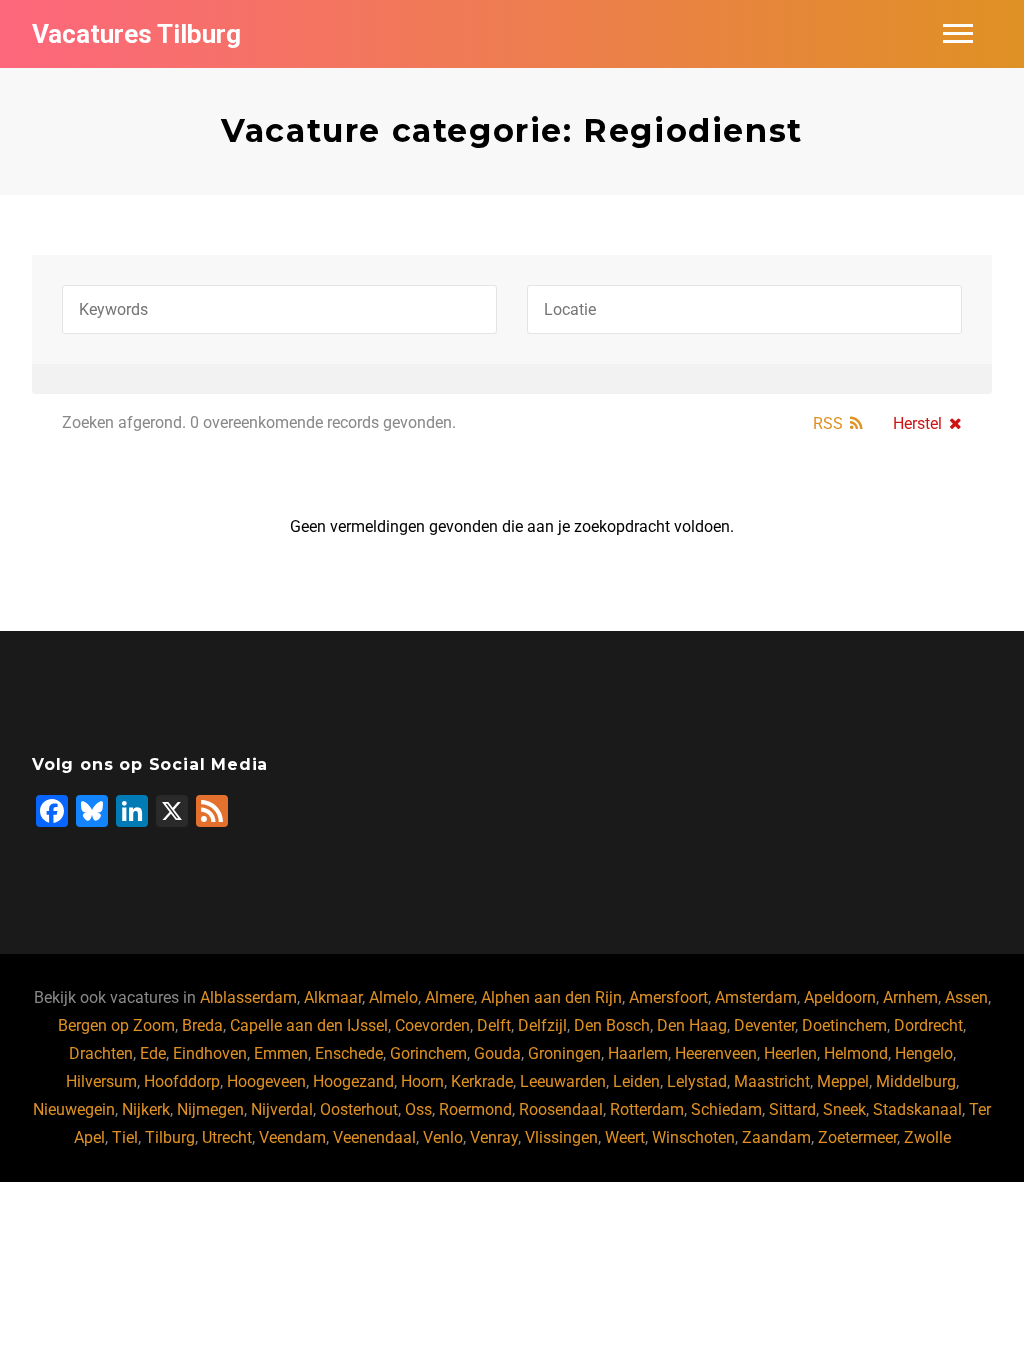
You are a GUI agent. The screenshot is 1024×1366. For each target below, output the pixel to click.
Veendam (292, 1137)
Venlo (443, 1137)
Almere (449, 997)
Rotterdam (647, 1109)
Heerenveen (716, 1053)
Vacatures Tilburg (136, 34)
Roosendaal (561, 1109)
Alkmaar (333, 997)
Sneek (844, 1109)
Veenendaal (374, 1137)
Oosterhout (359, 1109)
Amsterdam (756, 997)
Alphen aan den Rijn (551, 997)
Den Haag (692, 1025)
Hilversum (101, 1081)
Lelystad (697, 1081)
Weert (625, 1137)
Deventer (764, 1025)
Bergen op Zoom (116, 1025)
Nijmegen (210, 1109)
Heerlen (790, 1053)
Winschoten (693, 1137)
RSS (828, 423)
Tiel (125, 1137)
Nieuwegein (74, 1109)
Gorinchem (428, 1053)
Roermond (475, 1109)
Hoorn (422, 1081)
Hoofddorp (182, 1081)
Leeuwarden (563, 1081)
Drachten (101, 1053)
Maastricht (772, 1081)
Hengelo (924, 1053)
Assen (966, 997)
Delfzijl (542, 1025)
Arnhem (910, 997)
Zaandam (776, 1137)
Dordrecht (928, 1025)
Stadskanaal (917, 1109)
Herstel (917, 423)
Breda (202, 1025)
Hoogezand (353, 1081)
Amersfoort (668, 997)
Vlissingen (561, 1137)
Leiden (636, 1081)
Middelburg (916, 1081)
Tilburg (170, 1137)
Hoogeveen (266, 1081)
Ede (153, 1053)
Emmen (281, 1053)
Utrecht (227, 1137)
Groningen (564, 1053)
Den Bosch (612, 1025)
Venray (494, 1137)
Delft (494, 1025)
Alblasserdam (248, 997)
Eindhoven (210, 1053)
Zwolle (927, 1137)
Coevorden (432, 1025)
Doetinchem (844, 1025)
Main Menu (958, 34)
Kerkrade (482, 1081)
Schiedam (726, 1109)
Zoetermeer (857, 1137)
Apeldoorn (840, 997)
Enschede (349, 1053)
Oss (418, 1109)
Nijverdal (282, 1109)
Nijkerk (146, 1109)
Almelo (393, 997)
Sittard (792, 1109)
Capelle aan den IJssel (309, 1025)
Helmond (856, 1053)
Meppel (843, 1081)
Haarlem (638, 1053)
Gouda (497, 1053)
